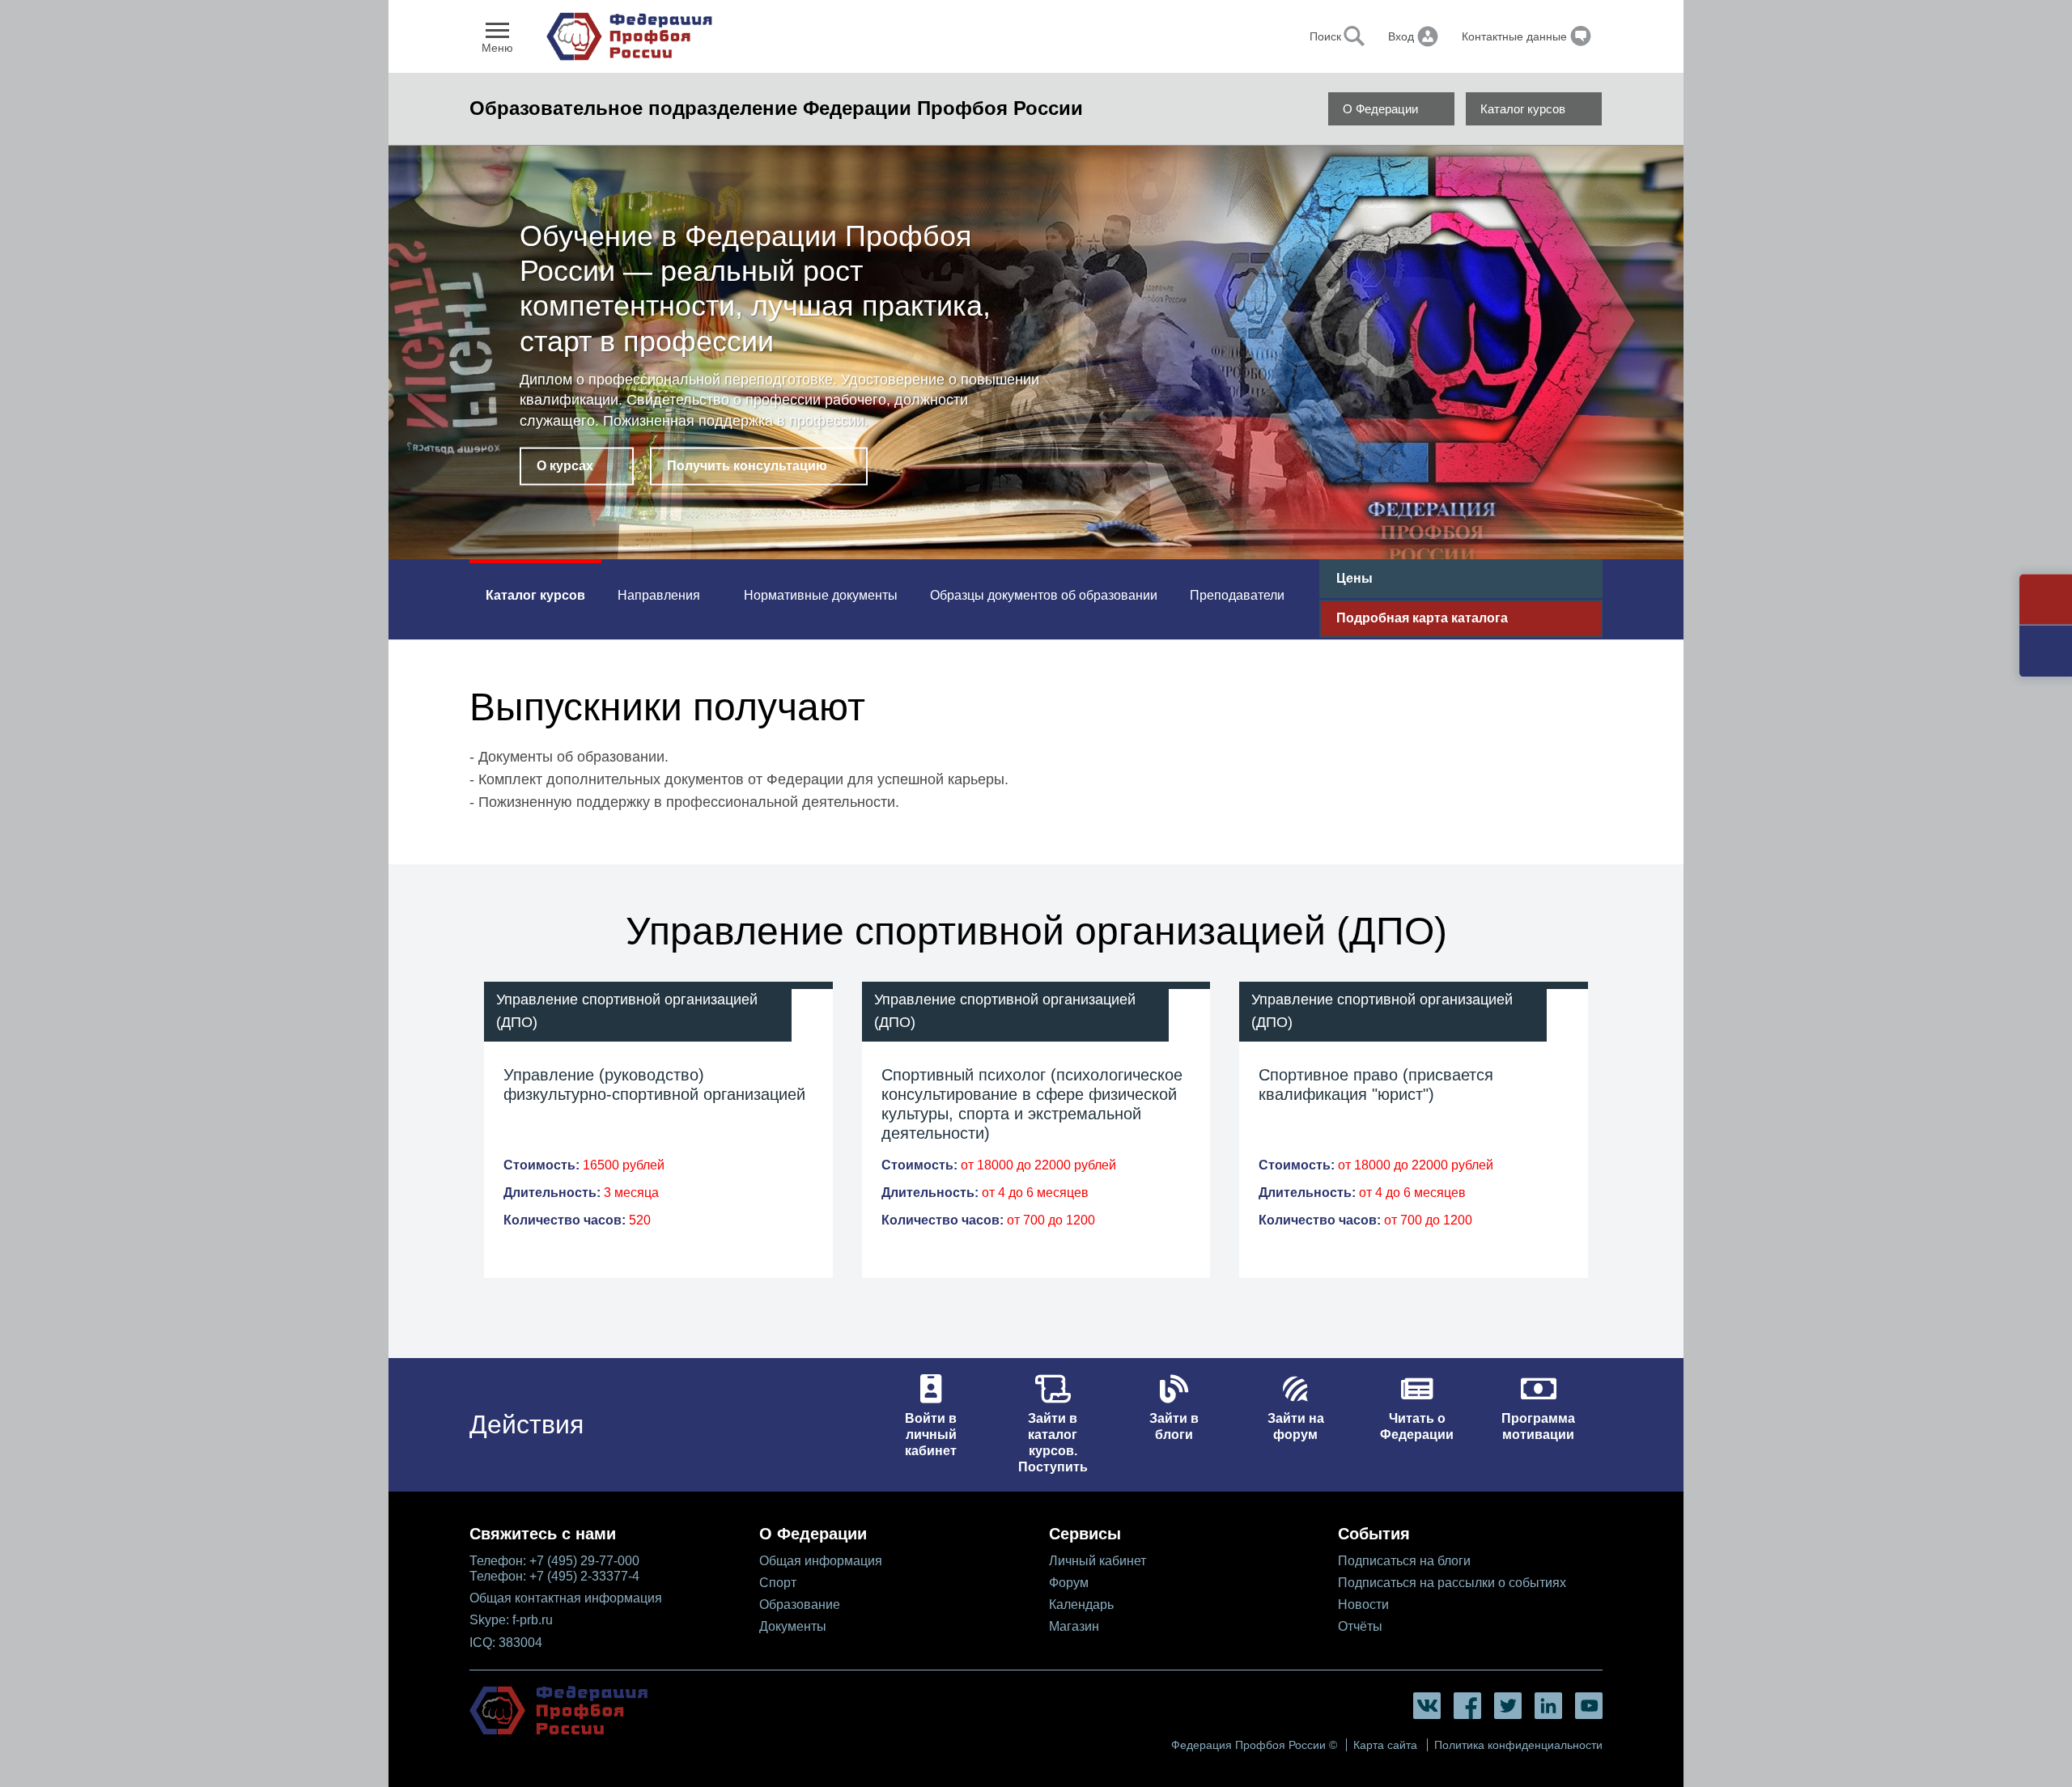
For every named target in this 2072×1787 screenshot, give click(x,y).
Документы (793, 1626)
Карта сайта (1385, 1745)
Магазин (1074, 1626)
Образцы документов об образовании (1044, 595)
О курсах (565, 466)
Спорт (778, 1583)
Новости (1363, 1604)
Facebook (1467, 1706)
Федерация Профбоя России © (1254, 1745)
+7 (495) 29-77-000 (584, 1561)
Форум (1069, 1583)
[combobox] (1280, 36)
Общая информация (821, 1561)
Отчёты (1360, 1626)
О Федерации (1380, 109)
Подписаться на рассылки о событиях (1452, 1583)
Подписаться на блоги (1404, 1561)
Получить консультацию (747, 466)
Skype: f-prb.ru (511, 1620)
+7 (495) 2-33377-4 (584, 1576)
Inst (1548, 1706)
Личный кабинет (1098, 1561)
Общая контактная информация (566, 1598)
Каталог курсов (1523, 109)
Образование (800, 1604)
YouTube (1589, 1706)
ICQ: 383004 (506, 1643)
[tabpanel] (1036, 356)
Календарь (1081, 1604)
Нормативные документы (821, 595)
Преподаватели (1237, 595)
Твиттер (1508, 1706)
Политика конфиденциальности (1518, 1745)
